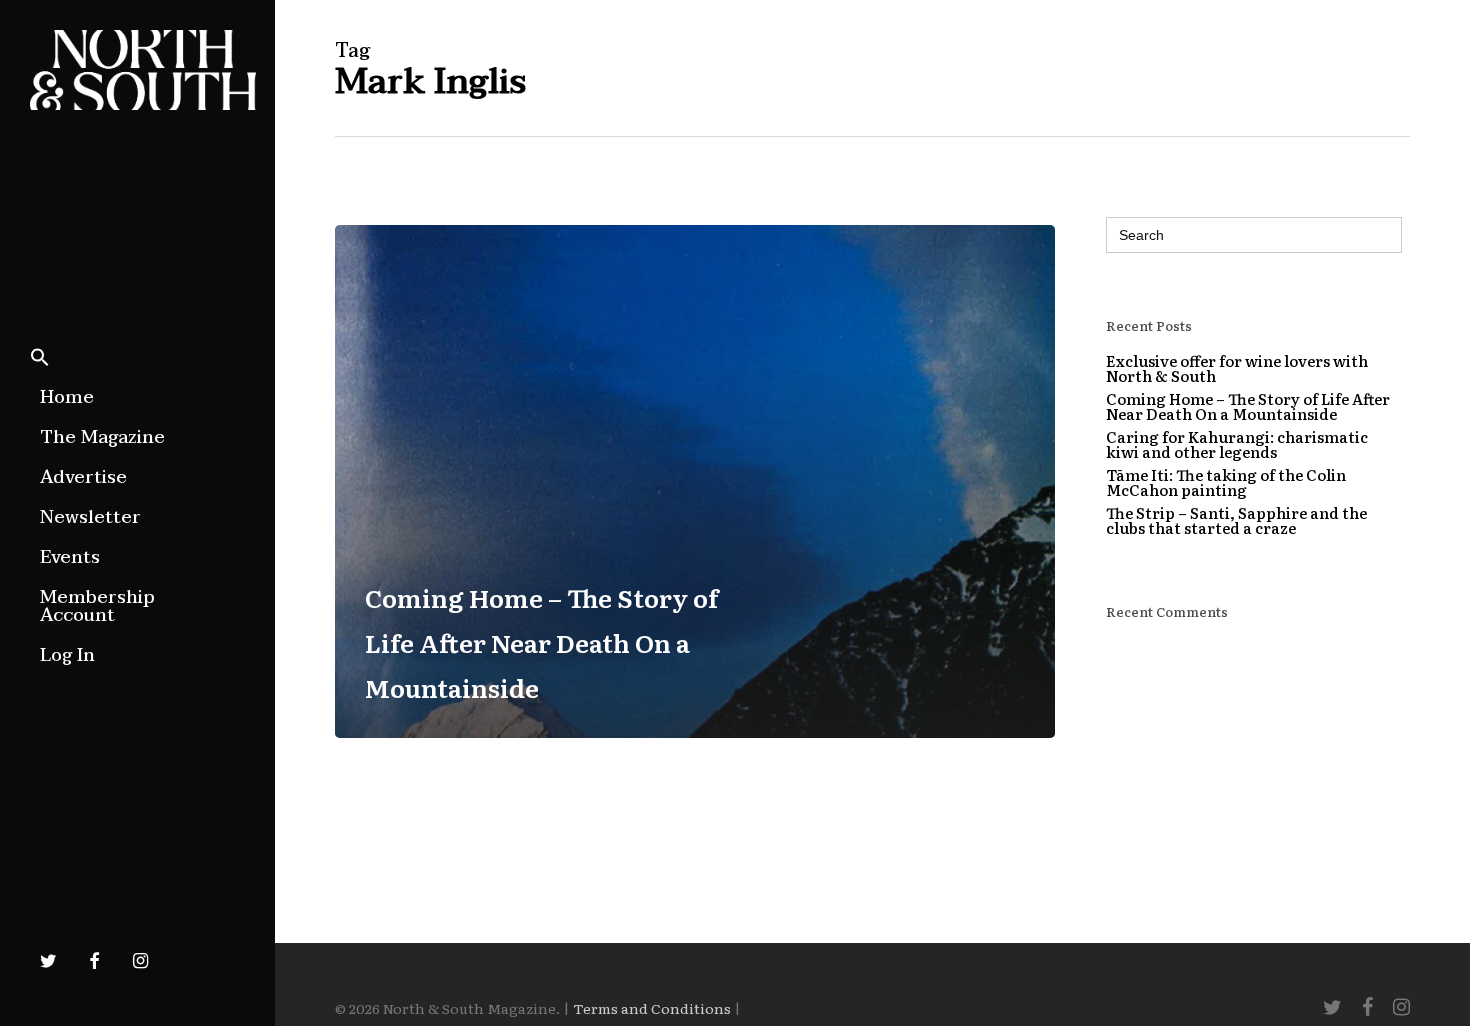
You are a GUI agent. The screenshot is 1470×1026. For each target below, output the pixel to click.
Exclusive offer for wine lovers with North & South (1237, 368)
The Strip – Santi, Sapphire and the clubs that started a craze (1236, 520)
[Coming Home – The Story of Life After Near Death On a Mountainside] (695, 481)
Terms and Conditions (652, 1008)
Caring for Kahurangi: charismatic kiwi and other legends (1237, 444)
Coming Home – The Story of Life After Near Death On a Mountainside (1248, 406)
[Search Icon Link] (40, 359)
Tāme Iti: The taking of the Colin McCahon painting (1226, 482)
